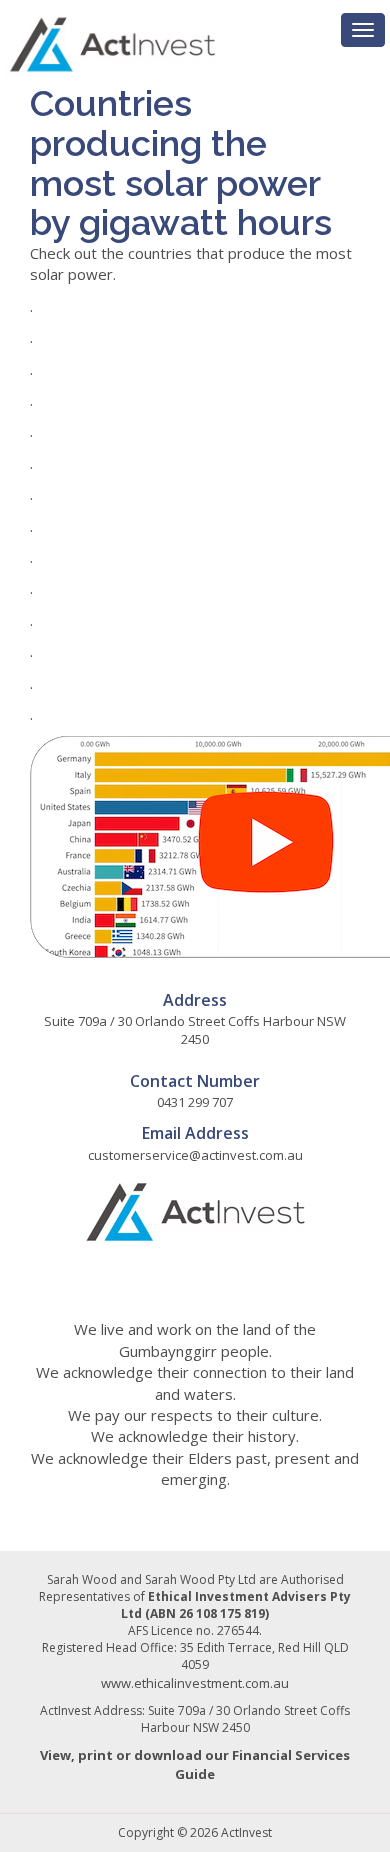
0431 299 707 (195, 1102)
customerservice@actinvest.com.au (195, 1155)
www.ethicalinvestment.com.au (195, 1683)
